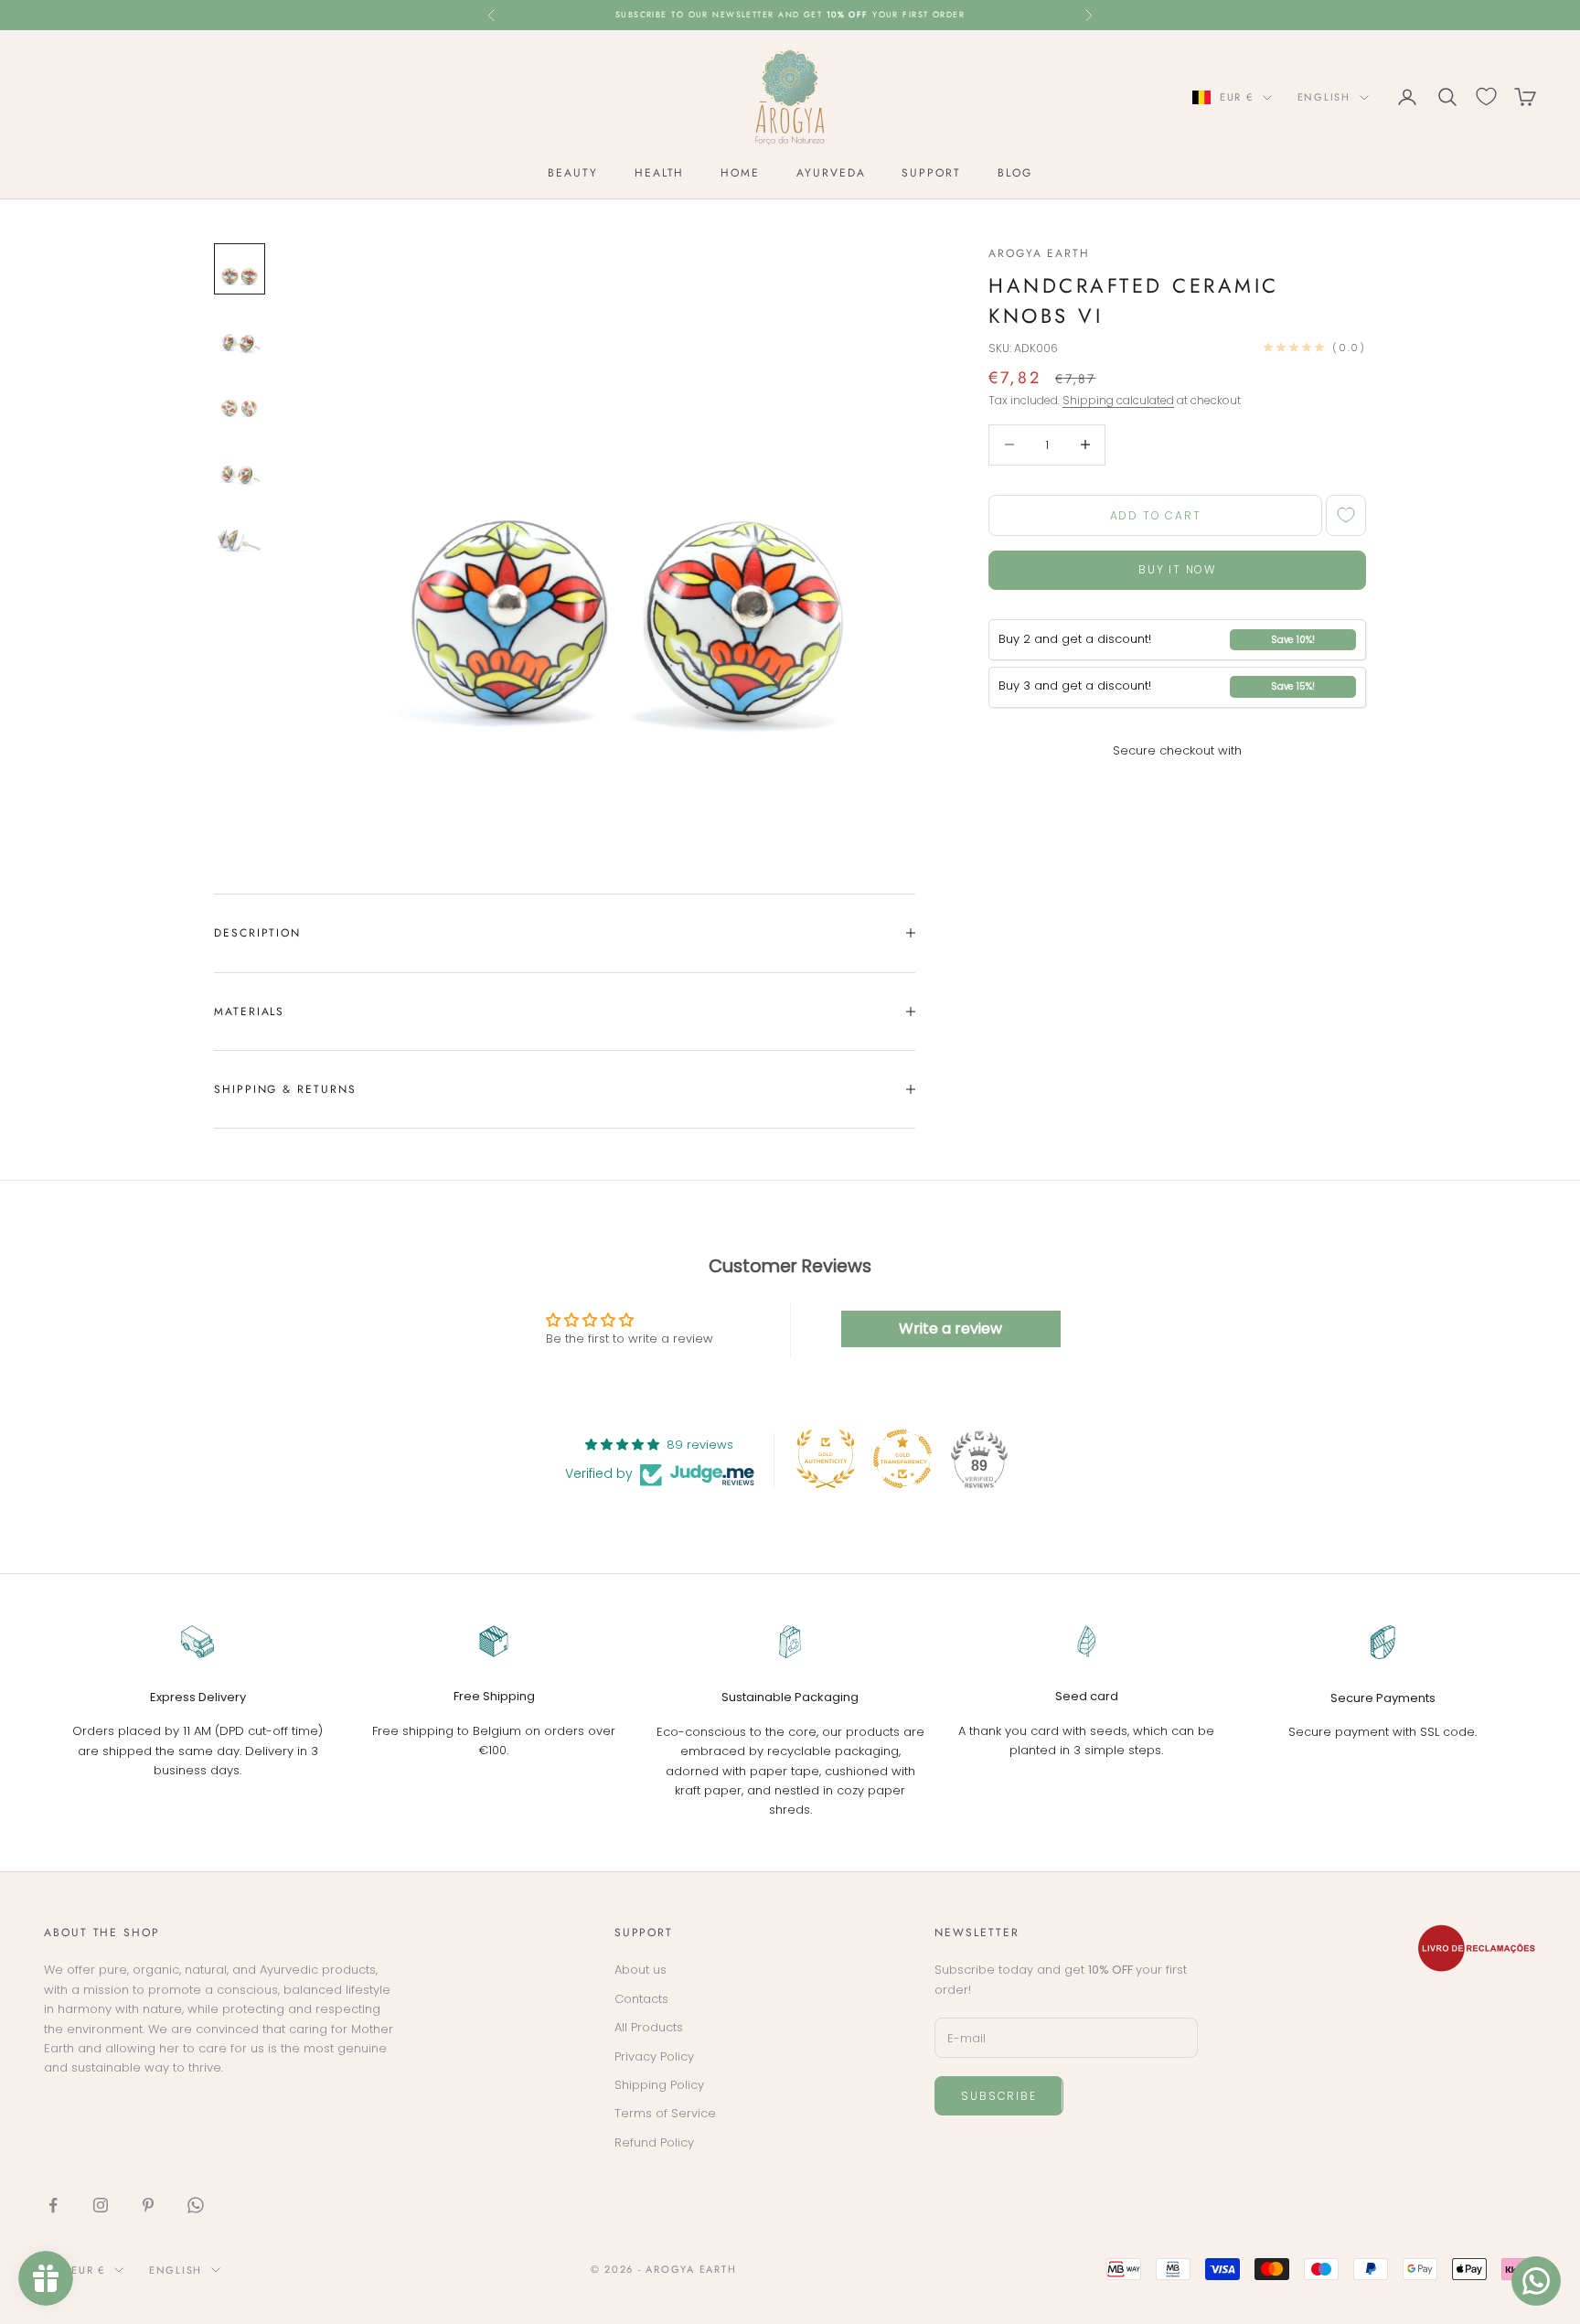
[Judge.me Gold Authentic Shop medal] (826, 1459)
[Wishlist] (1486, 96)
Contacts (641, 1999)
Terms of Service (665, 2113)
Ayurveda (831, 173)
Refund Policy (654, 2142)
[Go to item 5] (240, 532)
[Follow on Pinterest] (148, 2205)
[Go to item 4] (240, 466)
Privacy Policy (654, 2056)
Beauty (573, 173)
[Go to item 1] (240, 269)
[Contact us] (1536, 2281)
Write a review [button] (950, 1328)
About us (641, 1970)
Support (931, 173)
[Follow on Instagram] (101, 2205)
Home (740, 173)
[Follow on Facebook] (53, 2205)
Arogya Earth (1039, 253)
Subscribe (998, 2096)
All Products (649, 2027)
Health (660, 173)
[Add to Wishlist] (1346, 515)
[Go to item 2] (240, 335)
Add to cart (1156, 515)
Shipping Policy (659, 2085)
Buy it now (1177, 569)
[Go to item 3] (240, 401)
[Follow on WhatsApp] (196, 2205)
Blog (1015, 173)
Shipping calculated (1118, 400)
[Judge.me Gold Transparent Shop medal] (902, 1459)
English (1324, 97)
